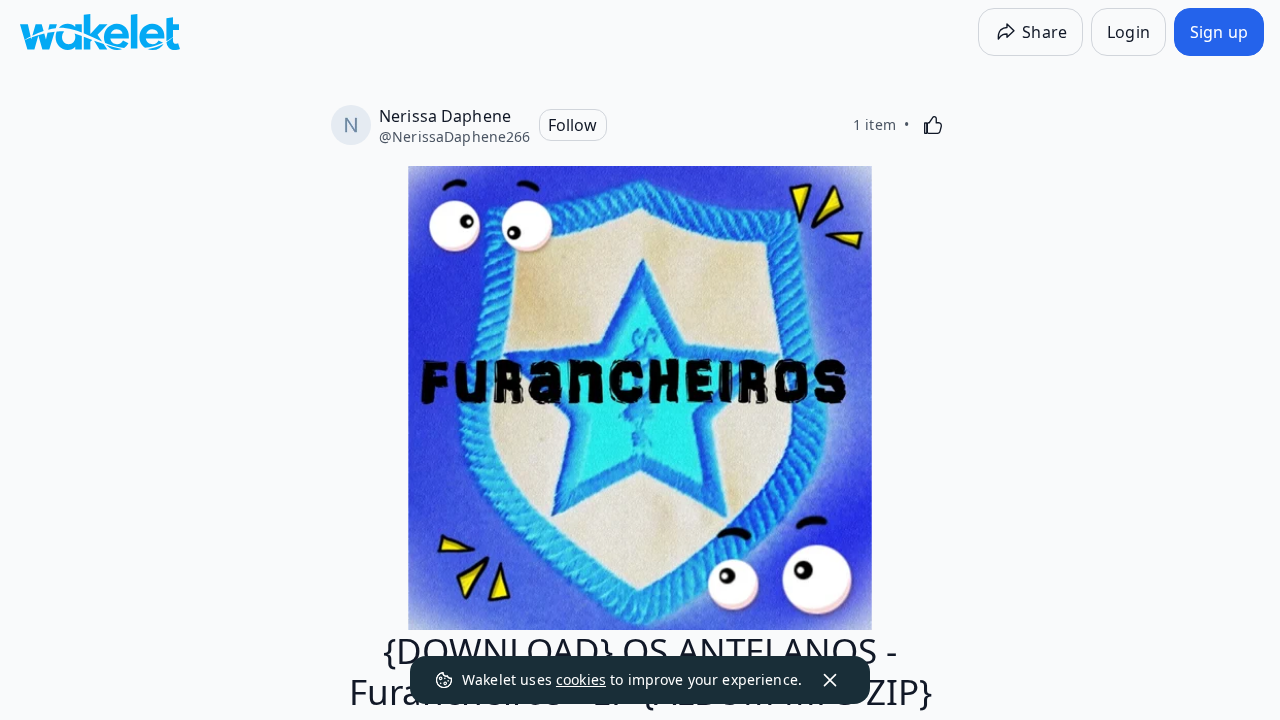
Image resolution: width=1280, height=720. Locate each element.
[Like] (933, 125)
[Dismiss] (830, 680)
